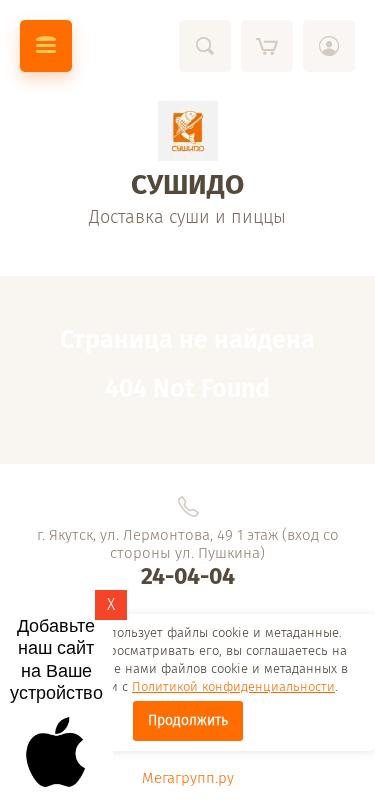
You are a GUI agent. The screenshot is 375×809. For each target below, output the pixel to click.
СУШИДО (187, 184)
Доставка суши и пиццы (187, 217)
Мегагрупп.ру (188, 778)
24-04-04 (188, 576)
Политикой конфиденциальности (233, 686)
